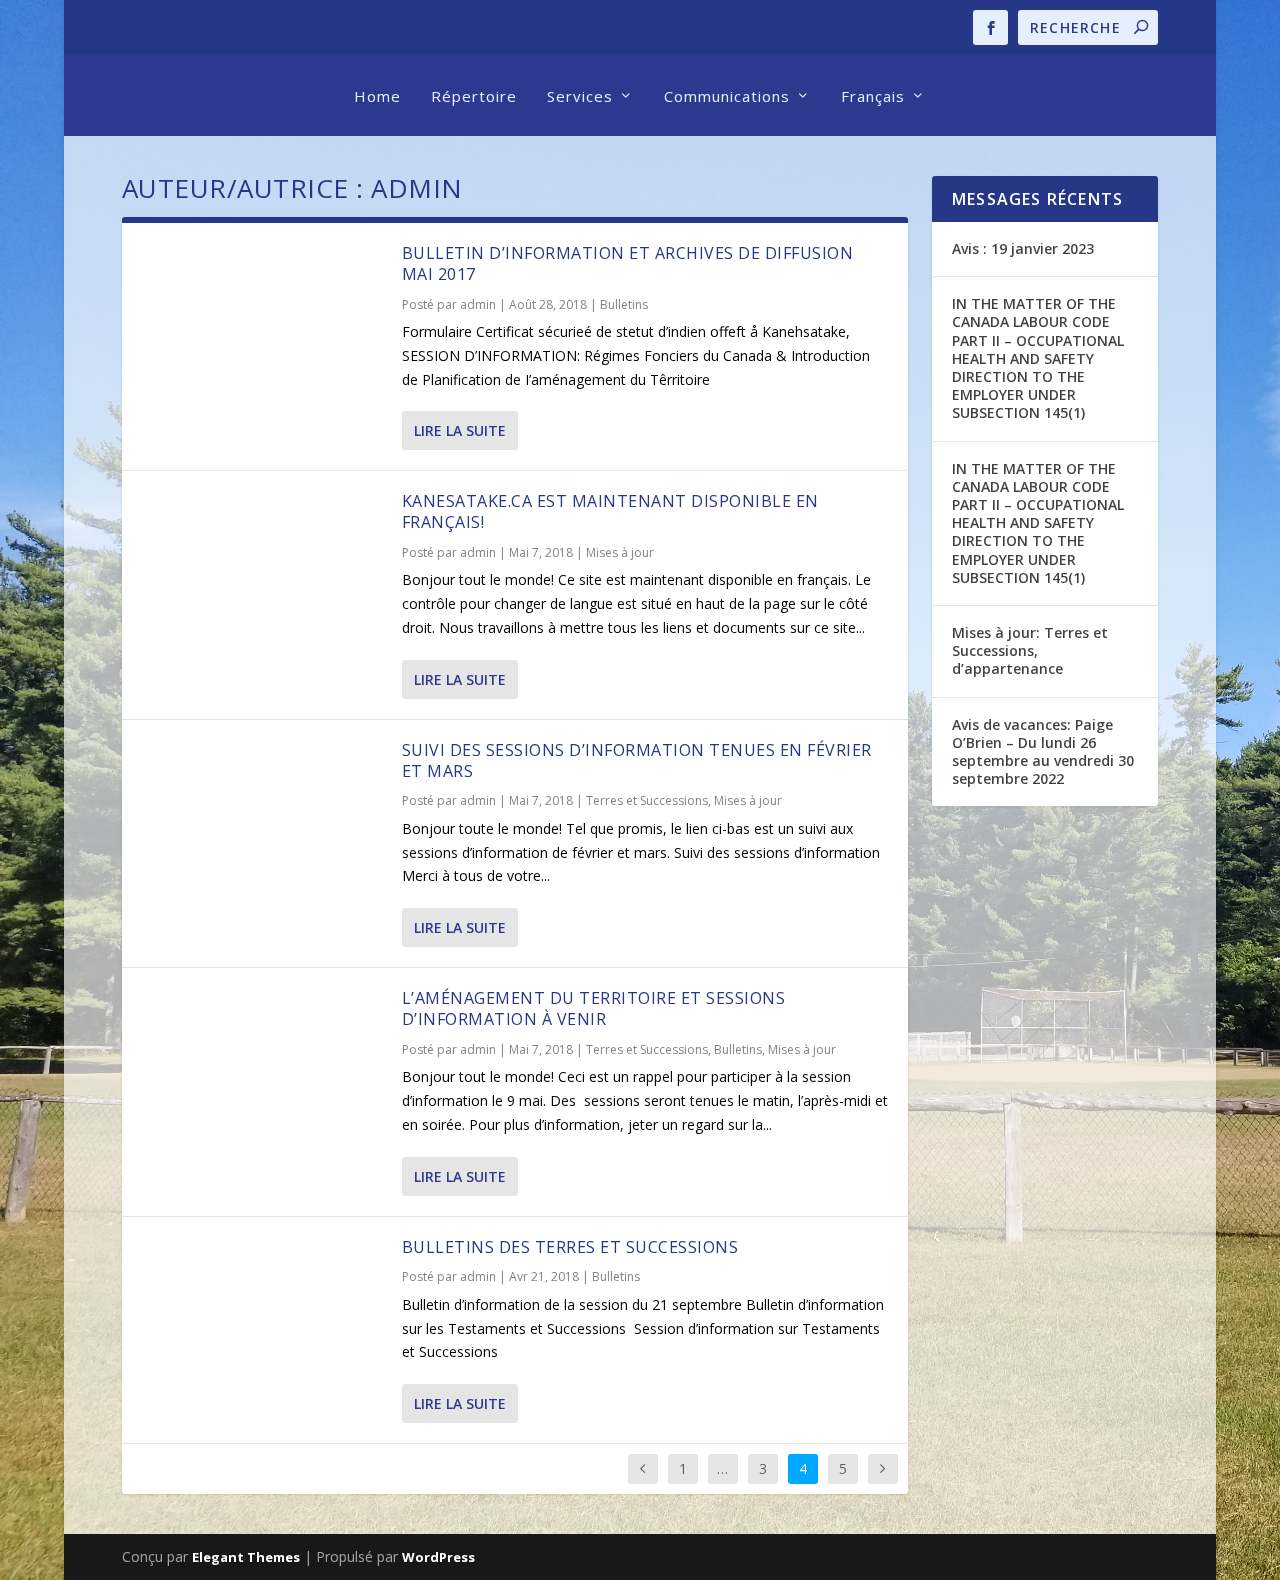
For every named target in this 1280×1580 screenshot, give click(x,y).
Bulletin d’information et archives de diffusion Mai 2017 (628, 263)
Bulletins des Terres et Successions (570, 1247)
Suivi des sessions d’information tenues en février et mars (637, 760)
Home (377, 96)
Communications (727, 96)
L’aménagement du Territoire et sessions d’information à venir (594, 1008)
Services (580, 96)
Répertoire (474, 96)
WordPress (438, 1557)
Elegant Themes (246, 1557)
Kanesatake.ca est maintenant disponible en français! (610, 511)
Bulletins (624, 304)
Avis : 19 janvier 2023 (1023, 248)
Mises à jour (620, 552)
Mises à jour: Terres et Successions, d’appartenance (1030, 650)
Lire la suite (460, 430)
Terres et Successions (647, 800)
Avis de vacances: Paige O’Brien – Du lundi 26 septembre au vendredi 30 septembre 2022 (1043, 752)
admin (478, 304)
